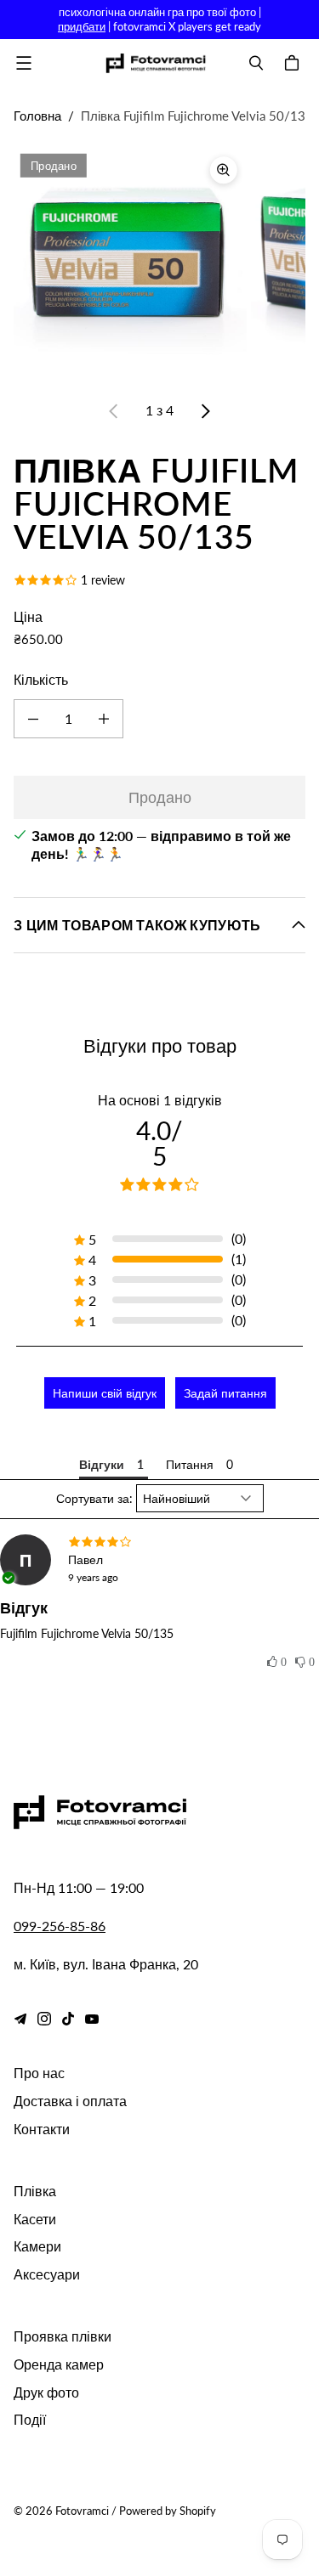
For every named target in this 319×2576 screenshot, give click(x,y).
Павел (85, 1559)
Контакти (42, 2129)
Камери (37, 2246)
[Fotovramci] (155, 63)
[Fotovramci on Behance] (20, 2019)
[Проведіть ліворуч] (114, 411)
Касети (35, 2219)
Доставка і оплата (70, 2101)
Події (30, 2419)
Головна (37, 116)
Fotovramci (82, 2511)
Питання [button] (190, 1464)
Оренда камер (59, 2364)
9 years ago (93, 1577)
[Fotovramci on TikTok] (68, 2019)
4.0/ (159, 1143)
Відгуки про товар (160, 1045)
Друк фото (46, 2392)
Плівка (35, 2191)
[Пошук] (256, 63)
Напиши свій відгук (105, 1393)
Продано (160, 797)
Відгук (24, 1607)
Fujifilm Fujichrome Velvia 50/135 (87, 1633)
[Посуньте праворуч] (205, 411)
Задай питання (225, 1393)
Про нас (39, 2073)
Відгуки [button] (102, 1464)
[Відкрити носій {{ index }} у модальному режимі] (130, 263)
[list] (159, 263)
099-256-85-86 (60, 1926)
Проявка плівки (63, 2336)
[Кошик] (294, 63)
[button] (277, 1663)
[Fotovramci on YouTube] (92, 2019)
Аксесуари (47, 2274)
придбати (82, 26)
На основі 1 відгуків (160, 1100)
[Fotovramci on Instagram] (44, 2019)
